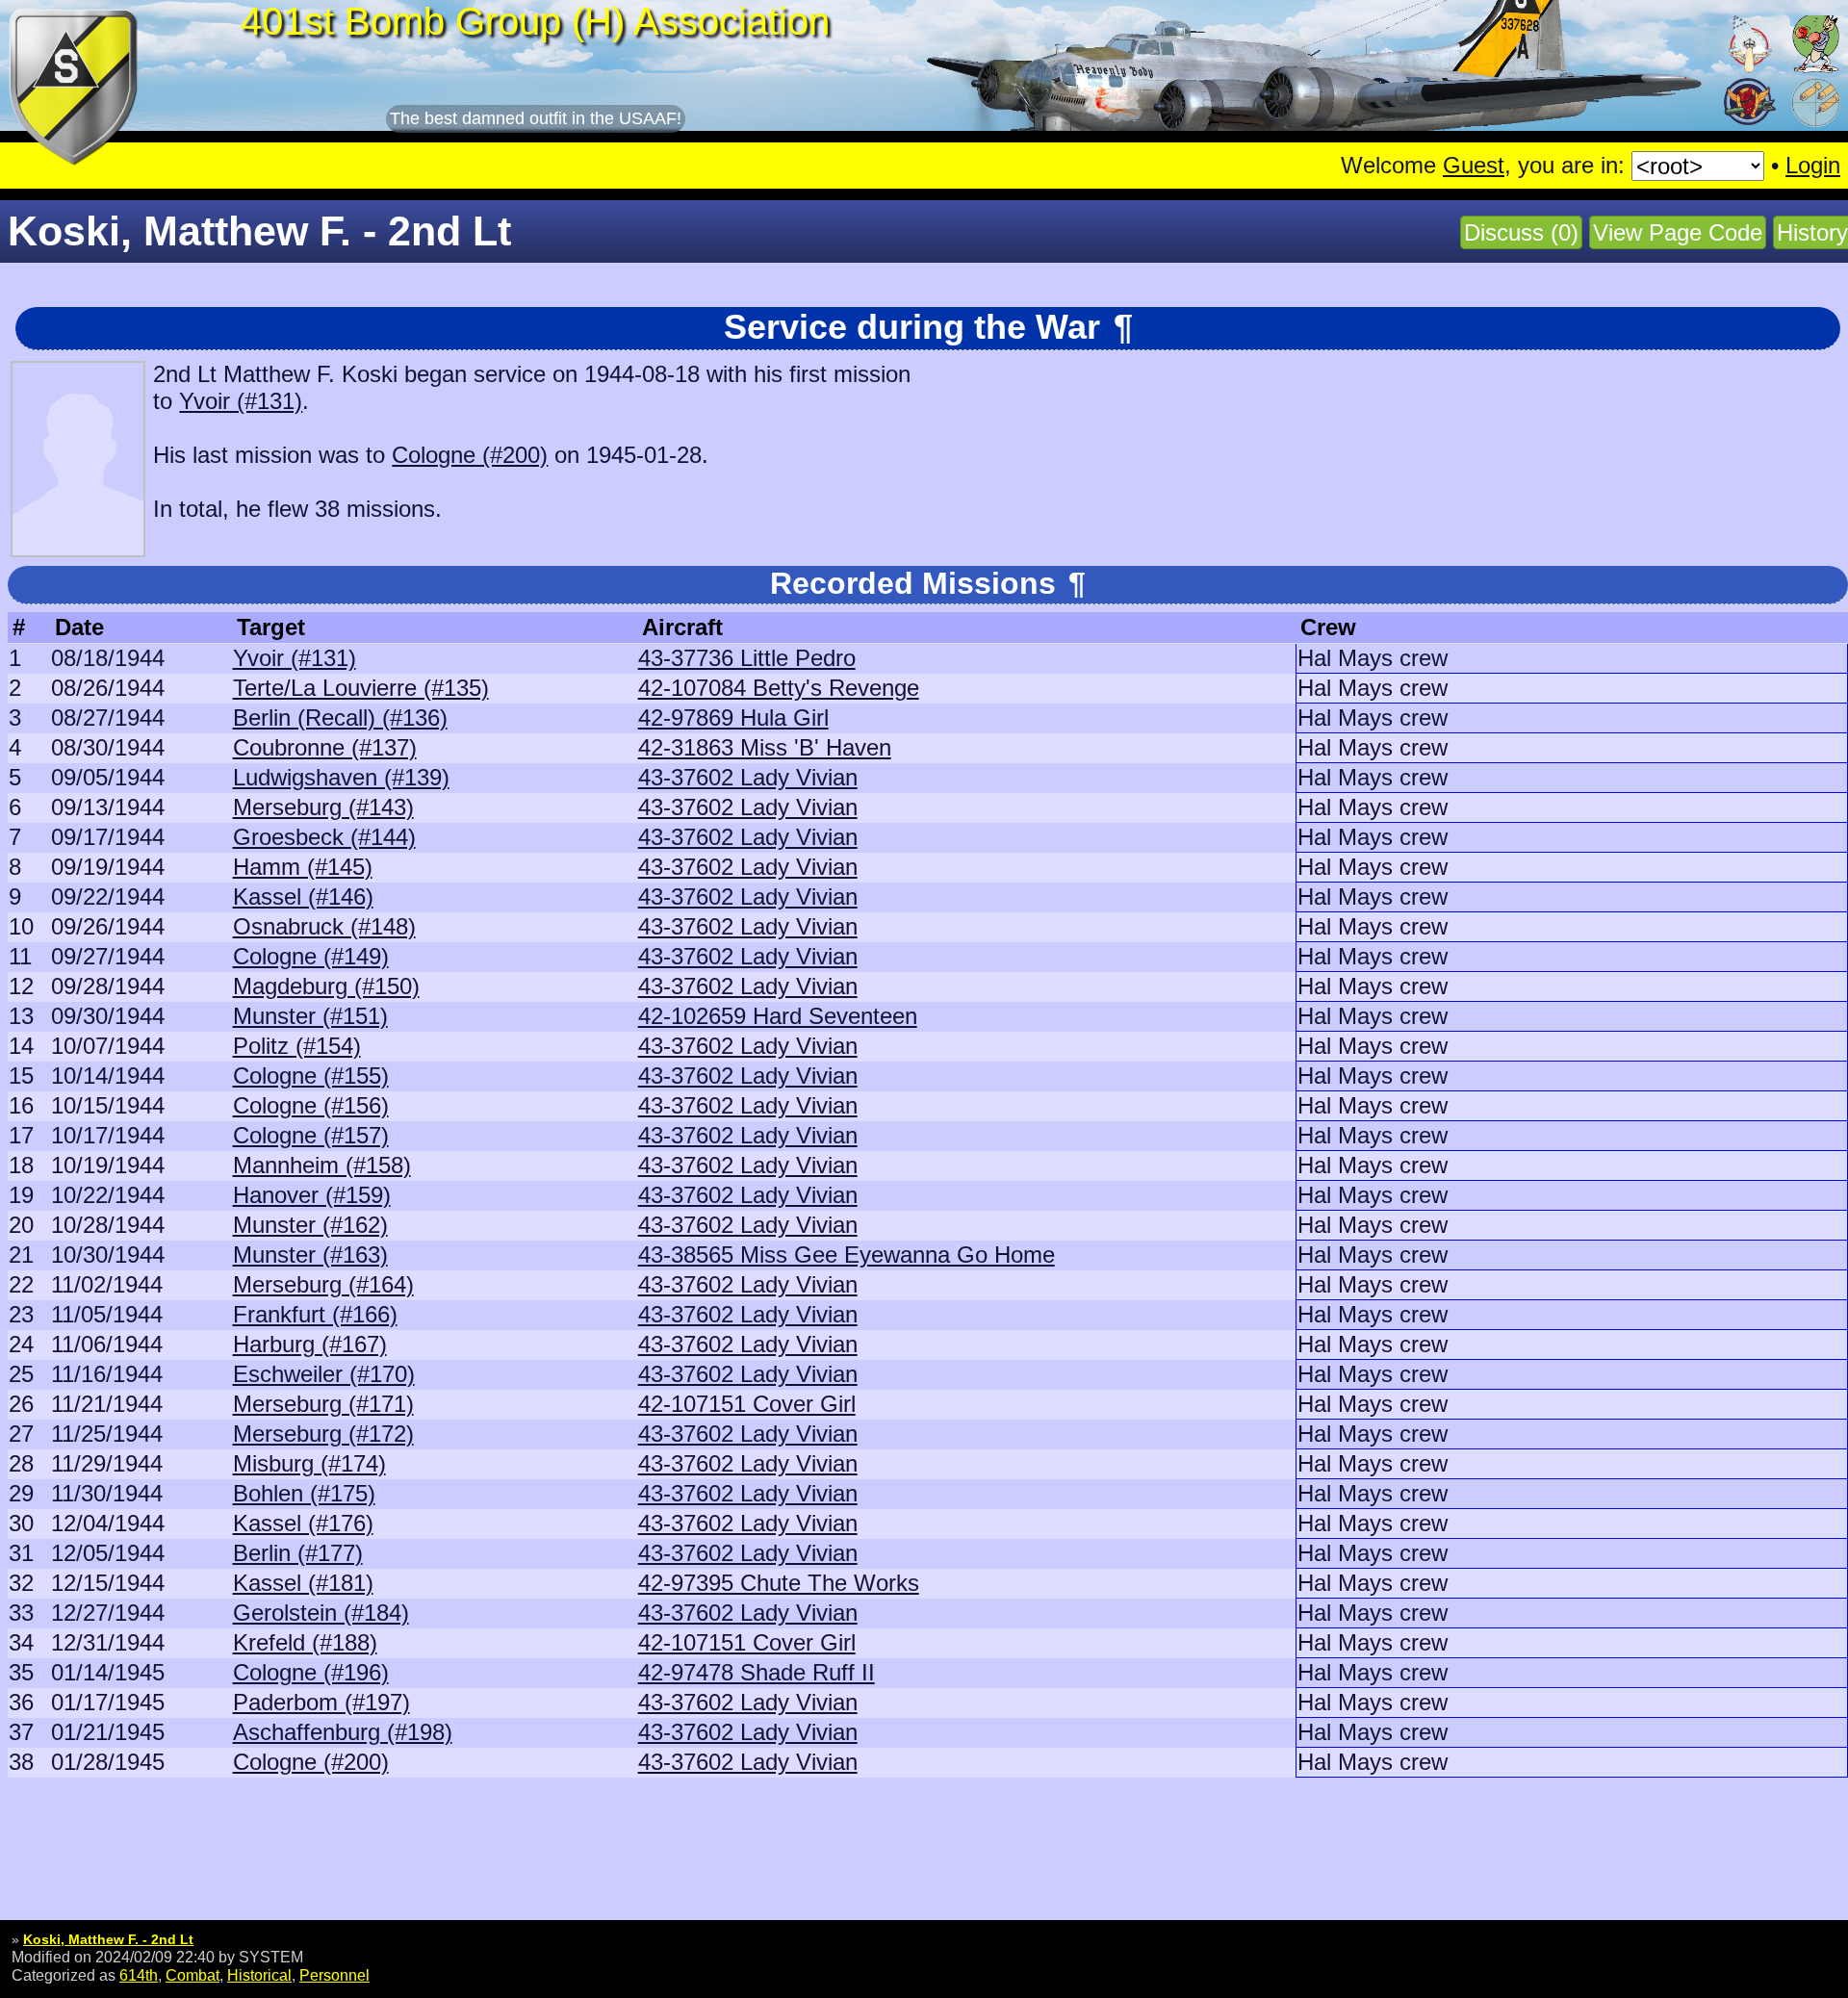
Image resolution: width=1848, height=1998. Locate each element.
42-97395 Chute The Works (779, 1583)
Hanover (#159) (312, 1195)
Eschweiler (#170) (324, 1374)
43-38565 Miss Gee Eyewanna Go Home (847, 1255)
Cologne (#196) (311, 1672)
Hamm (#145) (303, 867)
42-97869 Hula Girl (733, 717)
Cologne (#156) (311, 1105)
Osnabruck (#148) (324, 926)
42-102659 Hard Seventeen (778, 1016)
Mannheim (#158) (322, 1165)
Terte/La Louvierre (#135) (361, 688)
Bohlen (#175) (304, 1493)
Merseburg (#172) (323, 1434)
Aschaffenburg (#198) (343, 1732)
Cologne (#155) (311, 1076)
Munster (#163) (310, 1255)
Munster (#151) (310, 1016)
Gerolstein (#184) (321, 1613)
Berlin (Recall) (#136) (340, 717)
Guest (1474, 165)
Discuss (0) (1521, 232)
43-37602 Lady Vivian (748, 777)
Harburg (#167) (310, 1344)
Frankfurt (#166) (315, 1314)
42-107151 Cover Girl (747, 1404)
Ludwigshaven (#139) (341, 777)
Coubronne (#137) (325, 747)
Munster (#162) (310, 1225)
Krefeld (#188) (305, 1642)
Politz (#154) (297, 1046)
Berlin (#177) (298, 1553)
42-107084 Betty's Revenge (779, 688)
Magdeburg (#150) (326, 986)
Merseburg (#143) (323, 807)
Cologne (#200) (470, 455)
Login (1813, 165)
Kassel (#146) (303, 897)
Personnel (334, 1975)
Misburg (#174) (309, 1463)
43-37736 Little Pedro (747, 658)
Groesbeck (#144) (324, 837)
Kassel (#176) (303, 1523)
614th (139, 1975)
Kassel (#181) (303, 1583)
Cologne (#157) (311, 1135)
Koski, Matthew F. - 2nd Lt (108, 1939)
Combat (192, 1975)
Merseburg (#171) (323, 1404)
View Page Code (1678, 232)
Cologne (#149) (311, 956)
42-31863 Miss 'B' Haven (765, 747)
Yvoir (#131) (241, 401)
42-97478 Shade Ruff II (757, 1672)
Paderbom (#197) (321, 1702)
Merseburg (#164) (323, 1284)
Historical (259, 1975)
